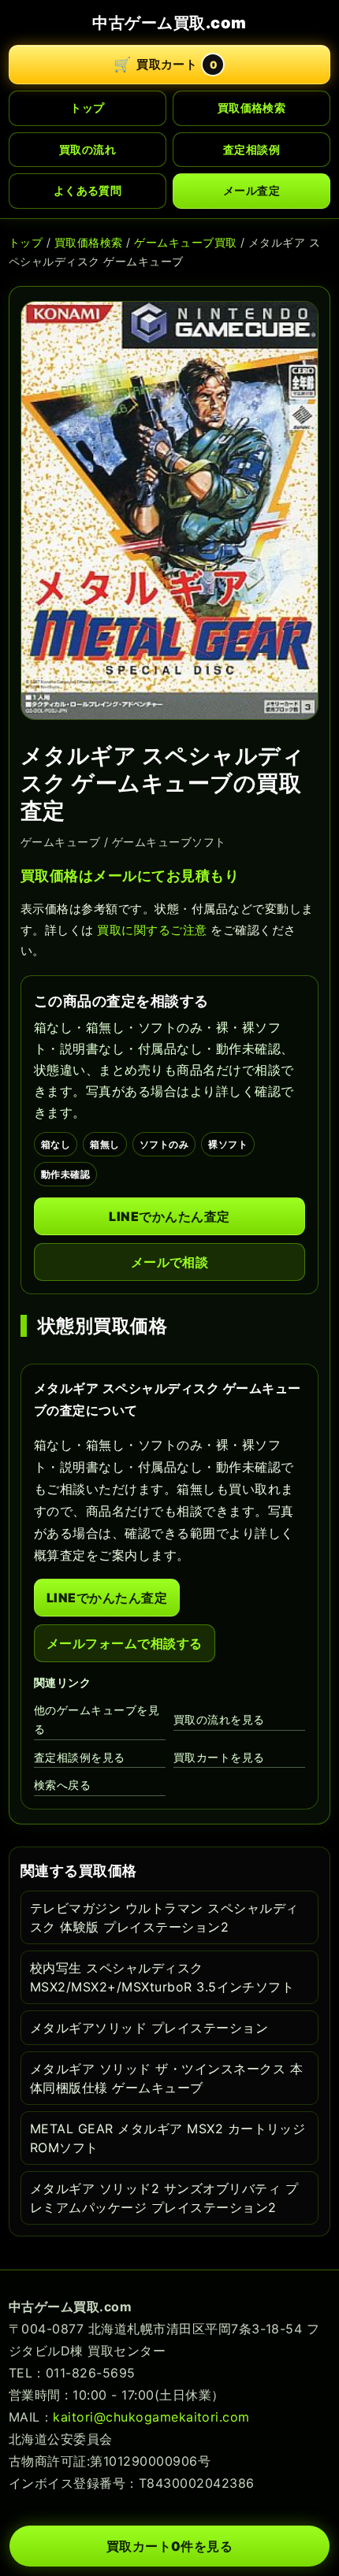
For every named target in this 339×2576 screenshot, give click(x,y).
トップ (87, 108)
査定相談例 (251, 149)
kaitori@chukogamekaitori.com (151, 2417)
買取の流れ (88, 149)
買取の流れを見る (219, 1719)
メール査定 (251, 190)
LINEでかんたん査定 (169, 1216)
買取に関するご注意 (152, 930)
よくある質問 (88, 190)
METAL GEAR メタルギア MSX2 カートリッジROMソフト (168, 2138)
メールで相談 (170, 1262)
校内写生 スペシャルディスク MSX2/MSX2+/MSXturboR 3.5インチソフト (162, 1977)
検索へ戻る (62, 1785)
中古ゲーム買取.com (169, 23)
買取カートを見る (219, 1757)
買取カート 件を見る (170, 2546)
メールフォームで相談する (125, 1643)
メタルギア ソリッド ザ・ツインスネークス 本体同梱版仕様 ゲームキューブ (166, 2078)
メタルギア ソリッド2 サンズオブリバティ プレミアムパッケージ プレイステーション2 (164, 2198)
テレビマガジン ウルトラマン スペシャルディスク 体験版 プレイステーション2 (164, 1917)
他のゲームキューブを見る (97, 1720)
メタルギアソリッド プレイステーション (149, 2028)
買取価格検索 (252, 108)
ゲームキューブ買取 (185, 242)
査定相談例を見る (80, 1757)
